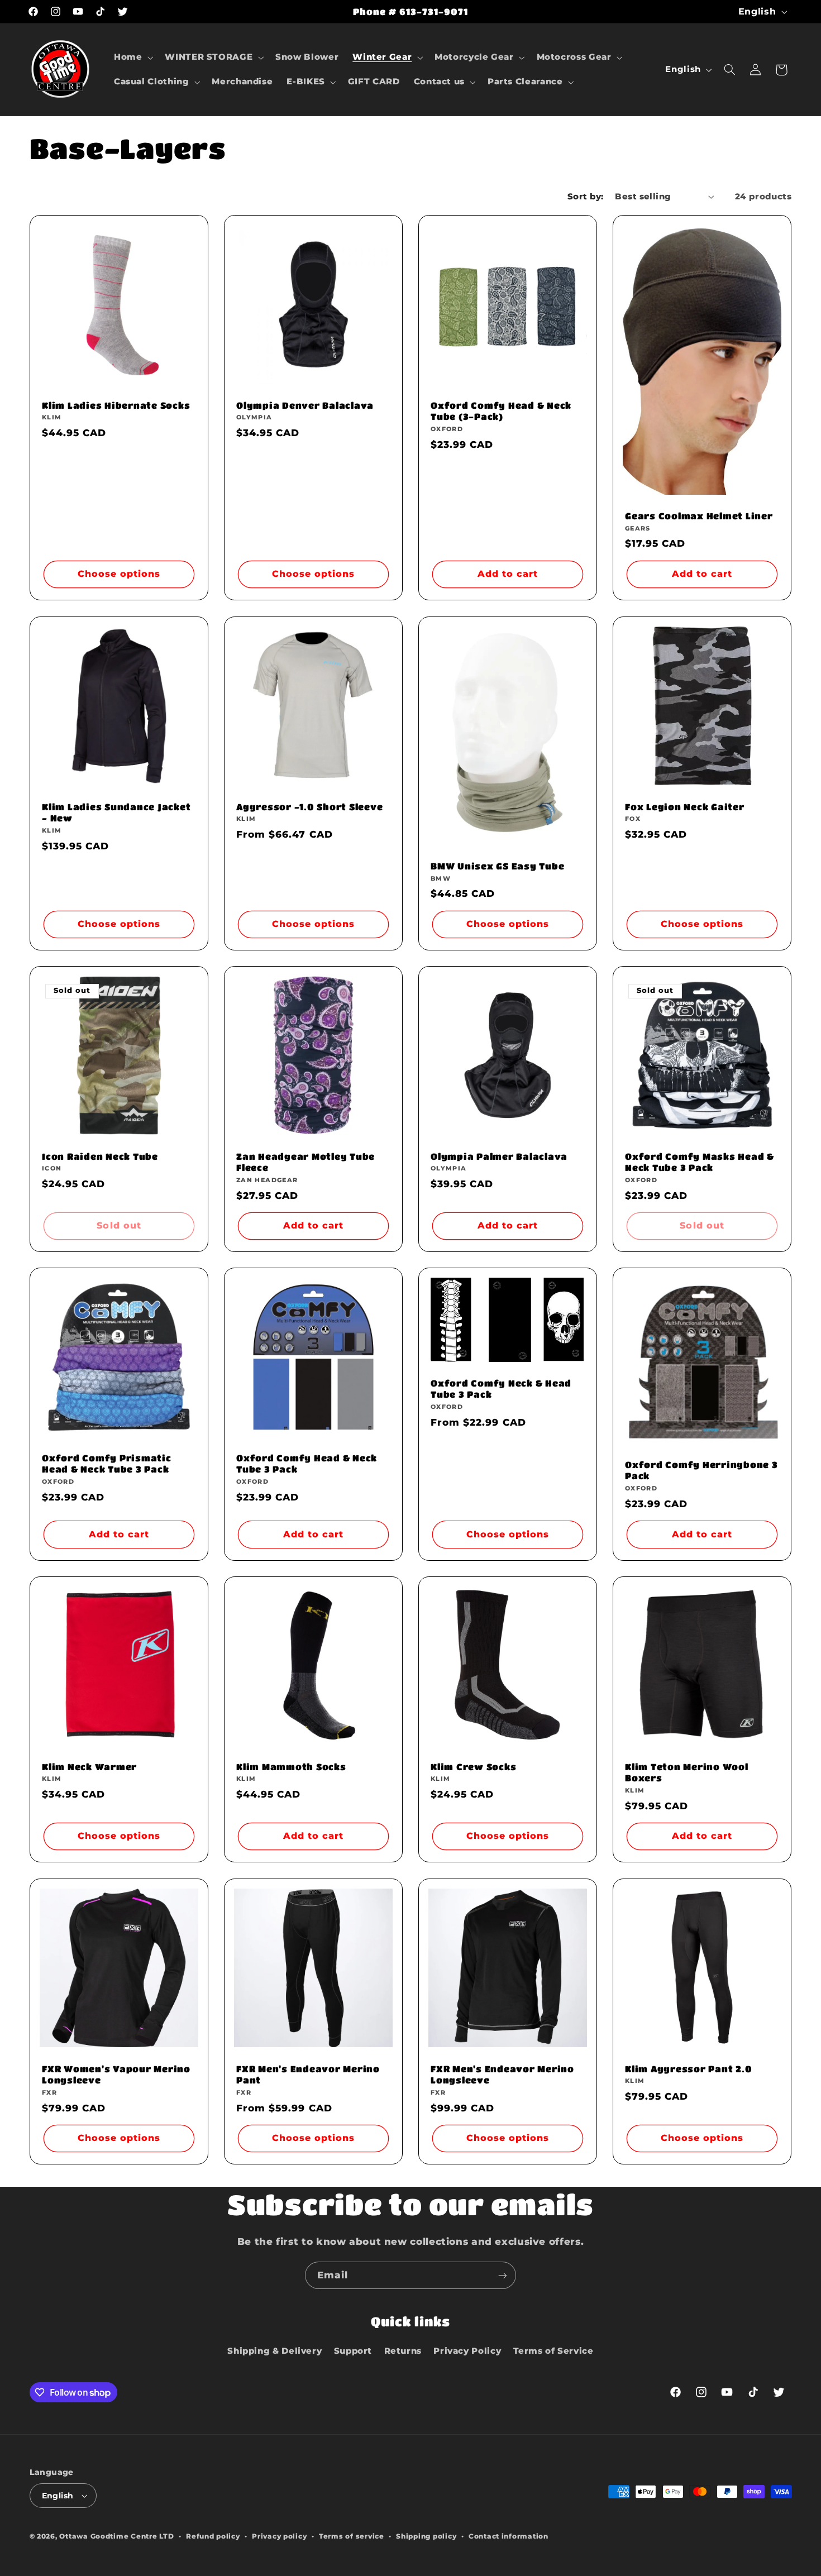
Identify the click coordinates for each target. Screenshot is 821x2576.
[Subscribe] (503, 2275)
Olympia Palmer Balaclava (499, 1156)
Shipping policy (426, 2536)
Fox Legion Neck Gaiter (685, 807)
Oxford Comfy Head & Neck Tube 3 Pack (307, 1463)
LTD (166, 2536)
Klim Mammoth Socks (291, 1767)
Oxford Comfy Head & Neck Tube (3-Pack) (501, 411)
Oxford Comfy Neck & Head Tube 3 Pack (501, 1389)
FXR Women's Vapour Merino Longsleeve (116, 2074)
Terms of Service (553, 2351)
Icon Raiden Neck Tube (100, 1156)
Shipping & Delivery (275, 2351)
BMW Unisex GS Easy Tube (497, 866)
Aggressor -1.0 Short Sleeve (309, 807)
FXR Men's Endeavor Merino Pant (308, 2074)
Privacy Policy (467, 2351)
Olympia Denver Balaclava (305, 405)
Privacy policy (279, 2536)
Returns (403, 2351)
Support (353, 2351)
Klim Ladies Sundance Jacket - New (116, 812)
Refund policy (213, 2536)
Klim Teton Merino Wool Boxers (687, 1772)
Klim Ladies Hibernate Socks (116, 405)
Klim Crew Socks (473, 1767)
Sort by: (585, 197)
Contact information (509, 2536)
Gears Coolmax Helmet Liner (699, 516)
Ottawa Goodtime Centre (109, 2536)
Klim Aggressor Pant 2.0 (688, 2068)
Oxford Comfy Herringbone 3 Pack (701, 1470)
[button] (132, 58)
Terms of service (352, 2536)
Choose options (119, 574)
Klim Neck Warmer (89, 1767)
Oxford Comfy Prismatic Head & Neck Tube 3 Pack (107, 1463)
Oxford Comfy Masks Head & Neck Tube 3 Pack (700, 1162)
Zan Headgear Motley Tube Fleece (306, 1162)
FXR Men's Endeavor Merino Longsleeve (502, 2074)
